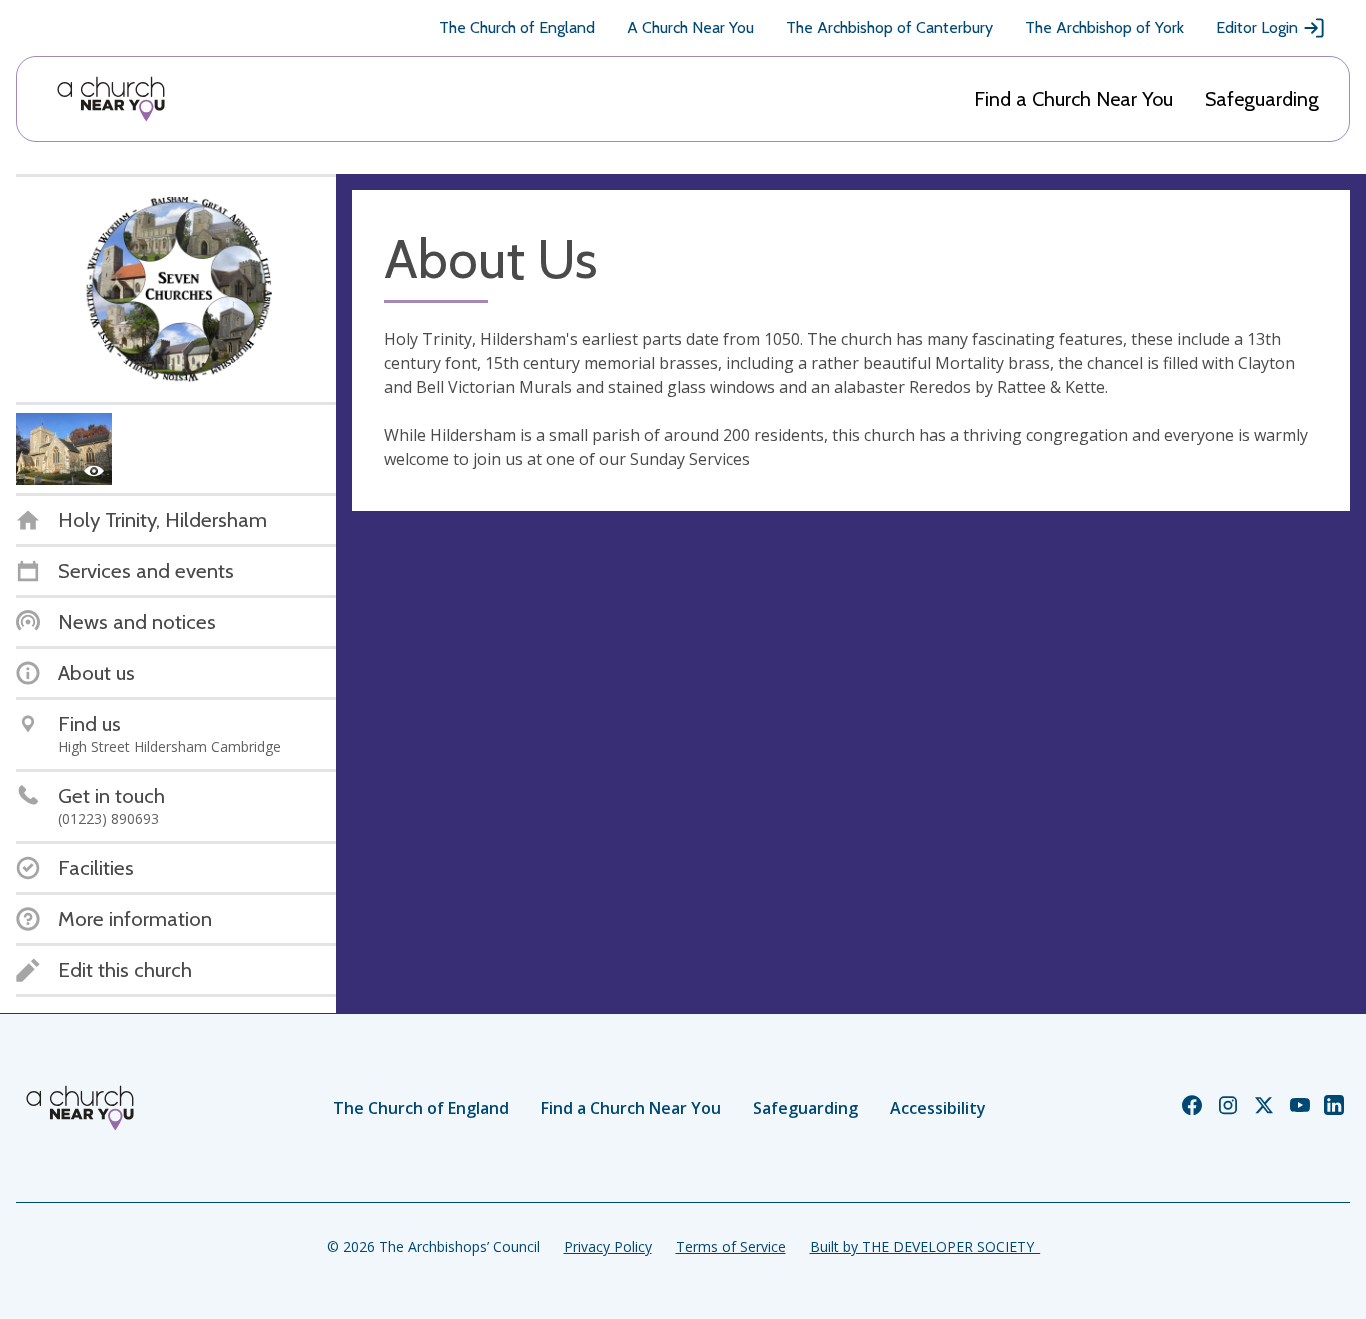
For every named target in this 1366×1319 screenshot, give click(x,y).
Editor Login (1257, 27)
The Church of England (517, 27)
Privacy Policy (608, 1246)
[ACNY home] (111, 99)
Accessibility (938, 1108)
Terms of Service (731, 1246)
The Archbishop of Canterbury (889, 27)
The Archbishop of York (1104, 27)
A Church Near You (690, 27)
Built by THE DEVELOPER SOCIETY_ (925, 1246)
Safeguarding (1262, 99)
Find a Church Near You (1073, 99)
